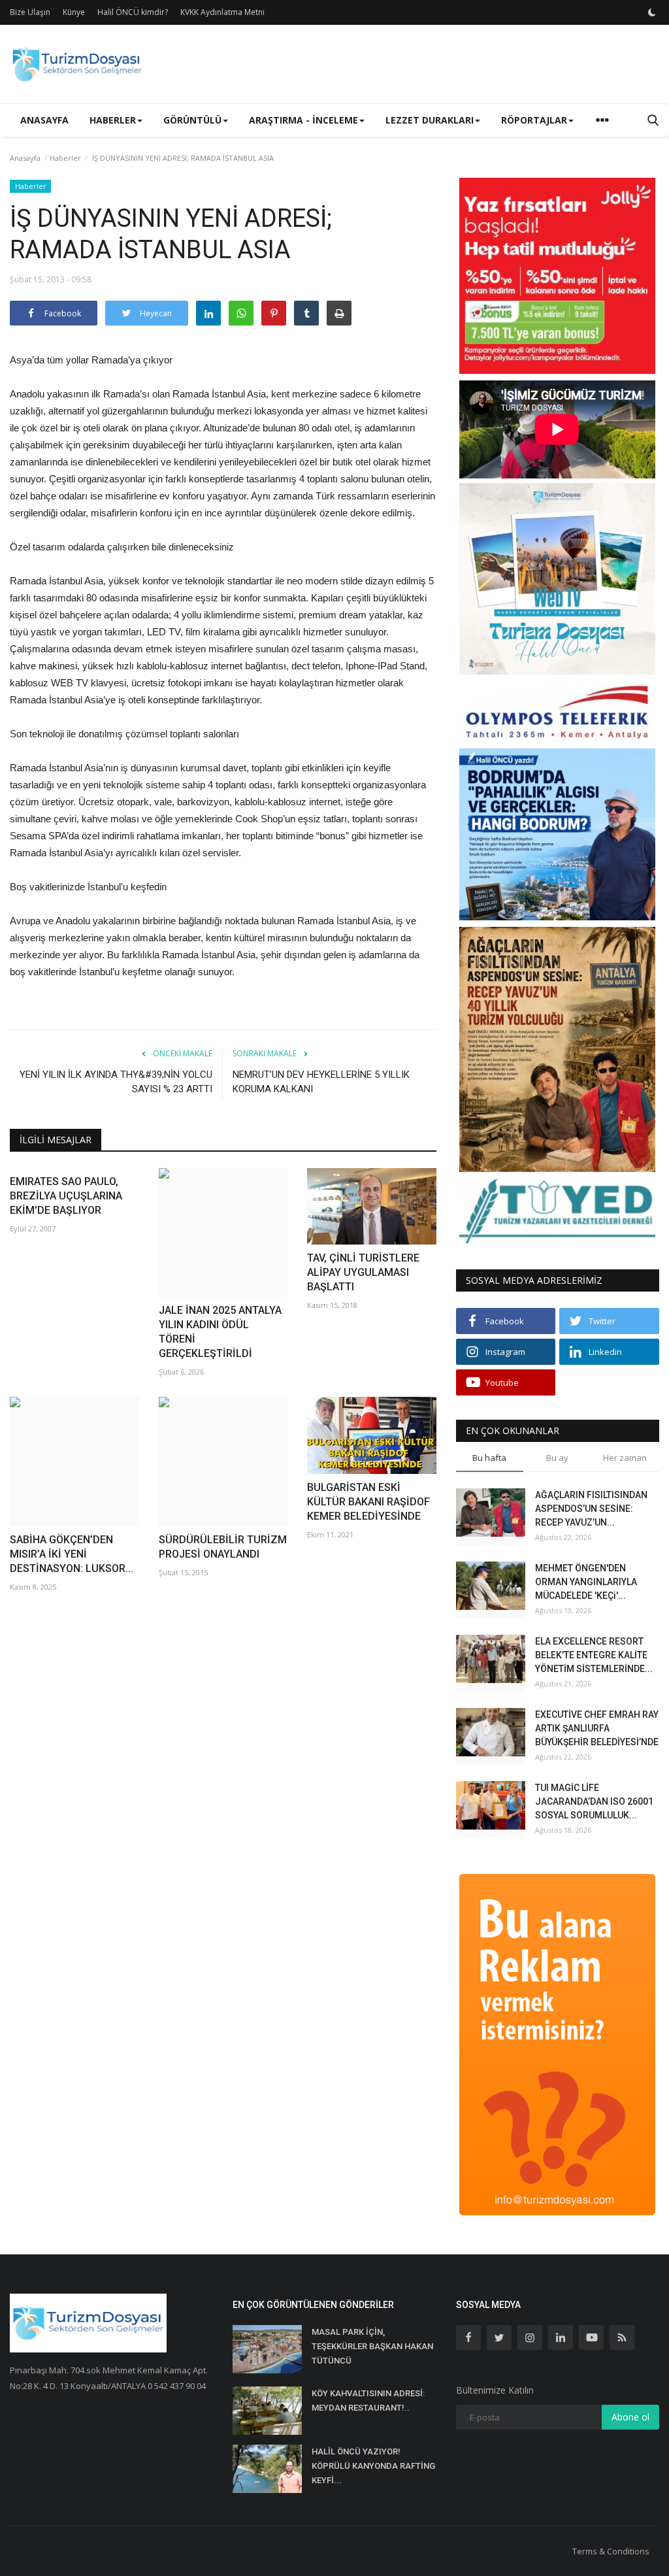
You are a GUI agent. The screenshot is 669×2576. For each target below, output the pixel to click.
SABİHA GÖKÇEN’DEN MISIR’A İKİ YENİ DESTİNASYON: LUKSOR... (72, 1554)
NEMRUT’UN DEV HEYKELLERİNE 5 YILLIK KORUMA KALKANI (321, 1082)
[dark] (652, 12)
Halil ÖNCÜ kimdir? (133, 12)
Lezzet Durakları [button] (430, 120)
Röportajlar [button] (534, 120)
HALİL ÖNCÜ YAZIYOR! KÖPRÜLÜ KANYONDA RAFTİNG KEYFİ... (373, 2466)
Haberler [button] (113, 120)
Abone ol (630, 2417)
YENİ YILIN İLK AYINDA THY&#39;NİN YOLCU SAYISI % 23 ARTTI (116, 1082)
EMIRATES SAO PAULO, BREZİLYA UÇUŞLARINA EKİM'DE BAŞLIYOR (66, 1196)
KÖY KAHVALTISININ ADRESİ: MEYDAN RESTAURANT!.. (368, 2400)
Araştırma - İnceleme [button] (303, 120)
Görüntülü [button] (192, 120)
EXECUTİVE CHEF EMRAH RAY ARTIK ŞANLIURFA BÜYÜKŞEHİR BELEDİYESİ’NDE (597, 1728)
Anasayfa (44, 120)
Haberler (65, 158)
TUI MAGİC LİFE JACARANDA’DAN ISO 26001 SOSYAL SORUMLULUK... (594, 1801)
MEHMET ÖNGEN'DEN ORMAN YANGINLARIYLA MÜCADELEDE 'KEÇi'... (586, 1582)
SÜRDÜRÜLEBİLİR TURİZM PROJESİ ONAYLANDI (223, 1547)
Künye (74, 12)
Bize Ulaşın (30, 12)
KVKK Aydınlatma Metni (222, 12)
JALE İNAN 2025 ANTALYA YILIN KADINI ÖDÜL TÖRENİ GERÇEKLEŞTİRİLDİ (220, 1332)
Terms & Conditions (611, 2551)
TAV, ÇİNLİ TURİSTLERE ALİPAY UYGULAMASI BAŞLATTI (363, 1272)
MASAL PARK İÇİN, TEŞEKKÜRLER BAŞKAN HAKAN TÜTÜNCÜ (372, 2346)
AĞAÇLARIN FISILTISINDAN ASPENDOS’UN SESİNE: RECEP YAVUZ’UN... (591, 1509)
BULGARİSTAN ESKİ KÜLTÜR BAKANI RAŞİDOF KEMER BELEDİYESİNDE (368, 1502)
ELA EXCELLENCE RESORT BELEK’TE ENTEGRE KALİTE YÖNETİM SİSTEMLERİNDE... (594, 1655)
